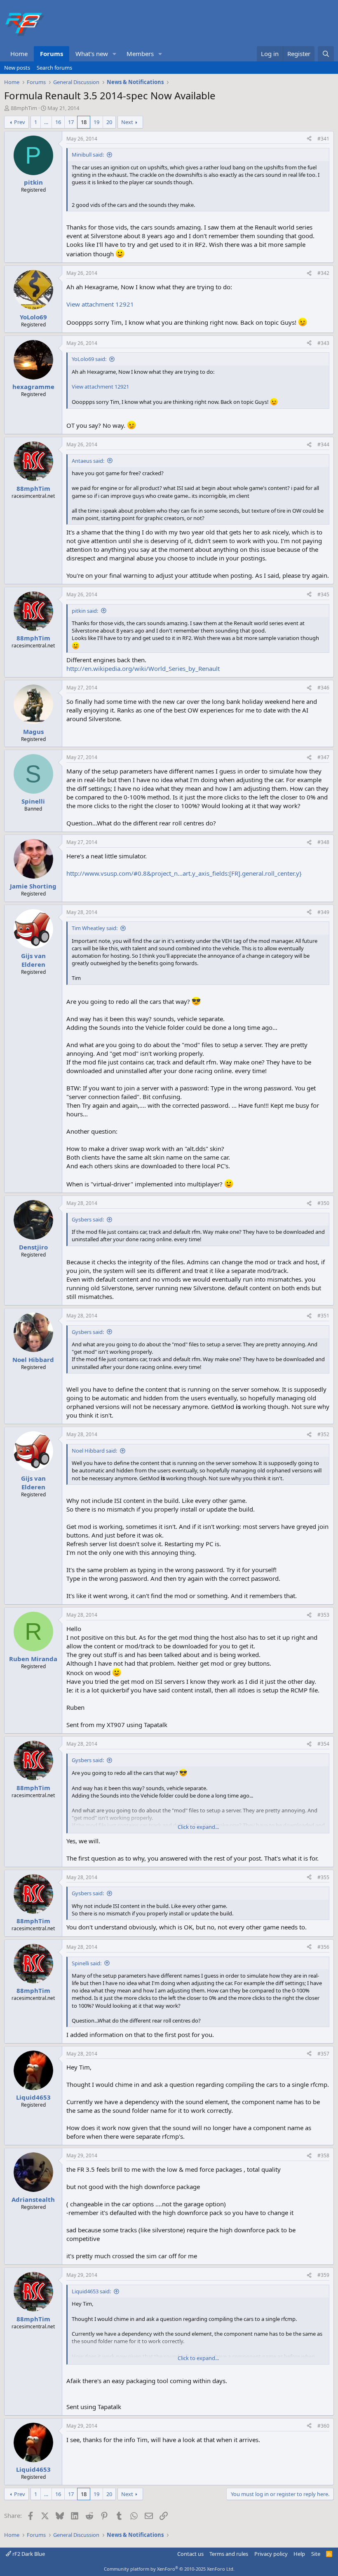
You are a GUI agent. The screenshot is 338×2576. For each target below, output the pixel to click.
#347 (323, 757)
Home (19, 54)
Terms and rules (229, 2554)
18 (84, 122)
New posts (17, 68)
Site (316, 2554)
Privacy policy (271, 2554)
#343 (323, 343)
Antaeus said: (88, 461)
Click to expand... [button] (198, 1827)
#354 (323, 1744)
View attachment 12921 (100, 304)
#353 (323, 1615)
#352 (323, 1434)
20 (109, 122)
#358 (323, 2155)
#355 (323, 1877)
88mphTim (24, 108)
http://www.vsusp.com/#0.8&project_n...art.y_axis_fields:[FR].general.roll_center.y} (184, 873)
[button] (115, 54)
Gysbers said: (88, 1219)
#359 (323, 2275)
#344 (323, 444)
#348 (323, 842)
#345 (323, 594)
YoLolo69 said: (89, 359)
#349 (323, 912)
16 (58, 122)
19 (96, 122)
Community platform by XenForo (169, 2569)
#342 (323, 273)
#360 (323, 2426)
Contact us (190, 2554)
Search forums (54, 68)
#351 (323, 1316)
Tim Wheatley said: (95, 928)
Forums (52, 54)
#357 (323, 2054)
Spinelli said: (87, 1963)
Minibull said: (88, 155)
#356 (323, 1947)
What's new (92, 54)
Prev (20, 122)
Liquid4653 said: (91, 2291)
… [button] (46, 122)
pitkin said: (85, 611)
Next (127, 122)
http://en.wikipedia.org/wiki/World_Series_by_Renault (143, 668)
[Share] (309, 139)
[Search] (326, 54)
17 (71, 122)
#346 (323, 688)
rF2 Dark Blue (28, 2554)
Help (299, 2554)
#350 (323, 1203)
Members (140, 54)
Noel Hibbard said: (94, 1451)
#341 (323, 139)
